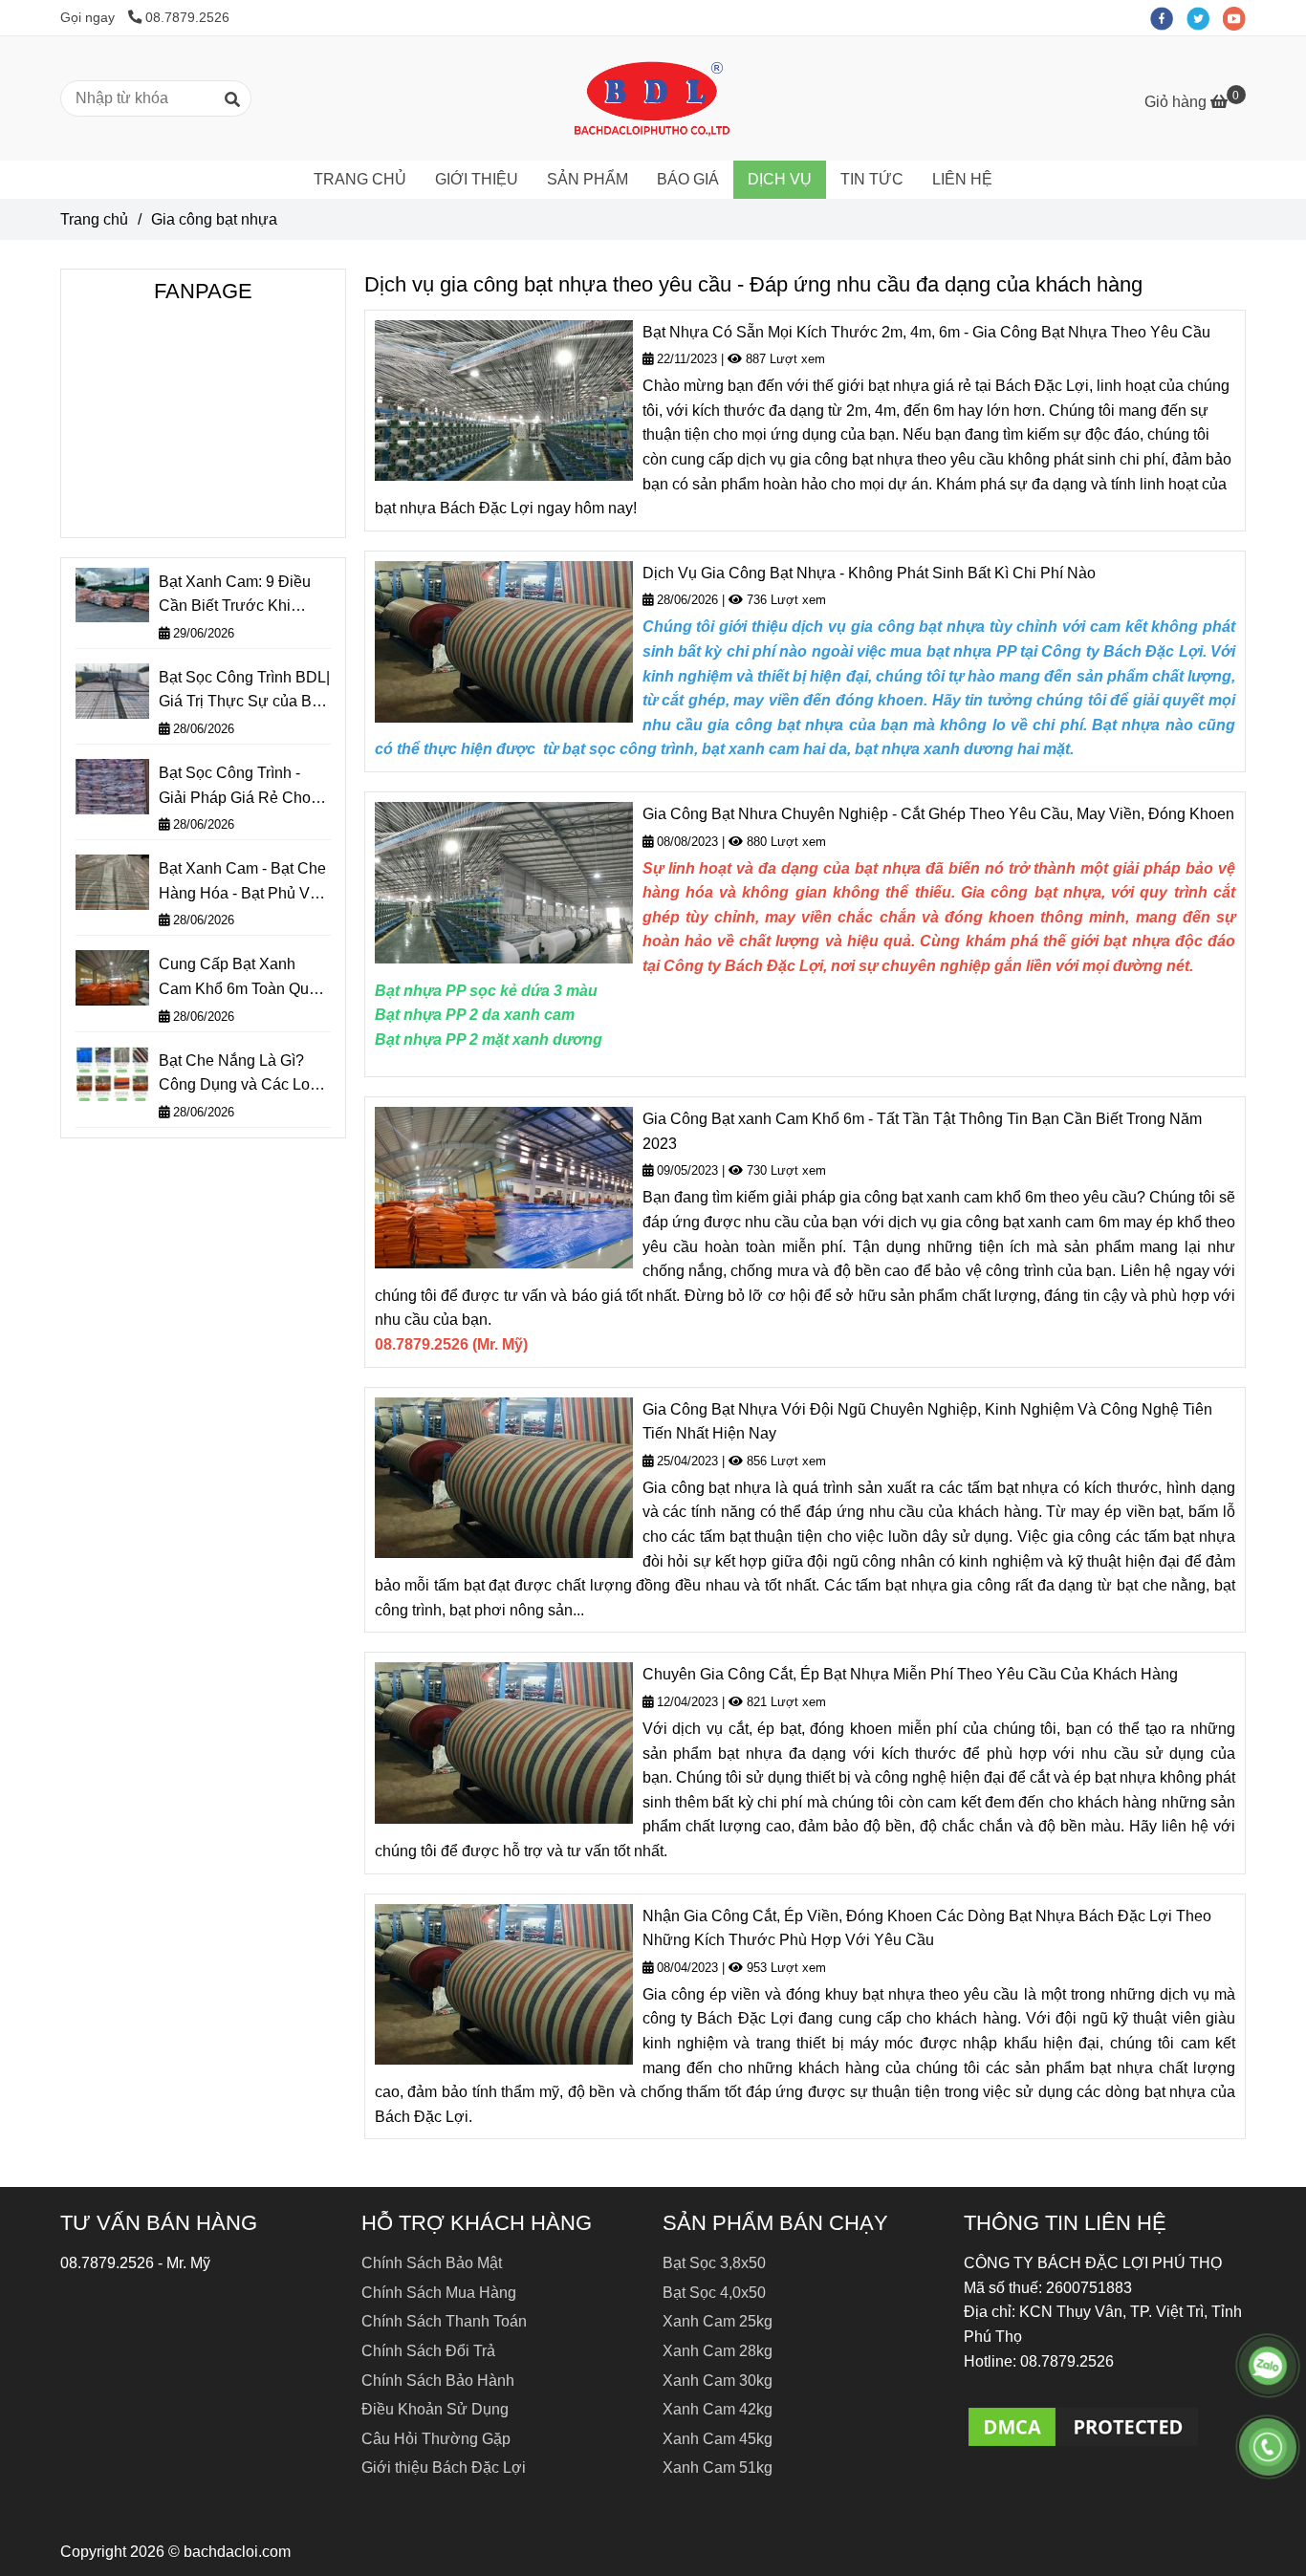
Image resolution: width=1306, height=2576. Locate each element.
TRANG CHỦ (360, 179)
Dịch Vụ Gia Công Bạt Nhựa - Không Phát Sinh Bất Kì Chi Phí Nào (869, 573)
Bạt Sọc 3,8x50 (714, 2263)
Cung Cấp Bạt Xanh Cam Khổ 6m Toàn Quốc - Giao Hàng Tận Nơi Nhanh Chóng (242, 978)
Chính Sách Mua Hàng (439, 2293)
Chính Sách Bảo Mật (432, 2263)
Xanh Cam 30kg (718, 2381)
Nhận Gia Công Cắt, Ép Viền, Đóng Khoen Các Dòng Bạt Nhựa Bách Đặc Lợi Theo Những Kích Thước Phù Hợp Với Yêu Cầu (927, 1928)
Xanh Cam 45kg (718, 2439)
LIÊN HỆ (962, 179)
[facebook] (1168, 17)
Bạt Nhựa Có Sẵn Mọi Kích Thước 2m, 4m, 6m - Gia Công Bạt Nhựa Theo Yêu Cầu (926, 332)
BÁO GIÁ (688, 179)
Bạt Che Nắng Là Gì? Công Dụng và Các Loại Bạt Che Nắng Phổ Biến (240, 1075)
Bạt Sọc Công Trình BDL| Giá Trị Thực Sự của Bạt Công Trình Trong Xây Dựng (244, 692)
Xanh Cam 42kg (718, 2409)
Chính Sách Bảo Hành (438, 2381)
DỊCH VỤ (780, 179)
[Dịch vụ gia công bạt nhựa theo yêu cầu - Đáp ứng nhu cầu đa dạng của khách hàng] (1083, 2425)
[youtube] (1239, 17)
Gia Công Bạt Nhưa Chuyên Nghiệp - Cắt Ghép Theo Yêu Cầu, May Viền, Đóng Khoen (938, 814)
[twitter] (1205, 17)
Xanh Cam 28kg (718, 2351)
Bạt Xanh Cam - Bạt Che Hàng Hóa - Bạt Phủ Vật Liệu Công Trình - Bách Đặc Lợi (242, 883)
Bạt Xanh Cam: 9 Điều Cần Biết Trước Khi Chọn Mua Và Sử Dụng (239, 596)
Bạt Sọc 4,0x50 (714, 2293)
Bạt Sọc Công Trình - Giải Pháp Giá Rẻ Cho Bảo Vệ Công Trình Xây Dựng (239, 787)
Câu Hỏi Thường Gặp (436, 2439)
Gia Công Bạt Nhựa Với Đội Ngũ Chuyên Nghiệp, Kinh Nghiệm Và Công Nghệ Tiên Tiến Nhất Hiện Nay (927, 1422)
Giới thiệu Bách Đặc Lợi (444, 2468)
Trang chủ (94, 219)
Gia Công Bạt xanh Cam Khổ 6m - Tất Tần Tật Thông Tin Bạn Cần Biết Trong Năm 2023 (922, 1131)
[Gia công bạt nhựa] (653, 98)
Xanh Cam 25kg (718, 2321)
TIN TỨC (872, 179)
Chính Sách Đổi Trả (428, 2351)
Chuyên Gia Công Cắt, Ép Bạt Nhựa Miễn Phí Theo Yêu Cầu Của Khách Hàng (910, 1674)
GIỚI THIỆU (477, 179)
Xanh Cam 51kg (718, 2468)
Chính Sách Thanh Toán (444, 2321)
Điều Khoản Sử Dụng (435, 2409)
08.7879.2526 (187, 17)
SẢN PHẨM (588, 179)
